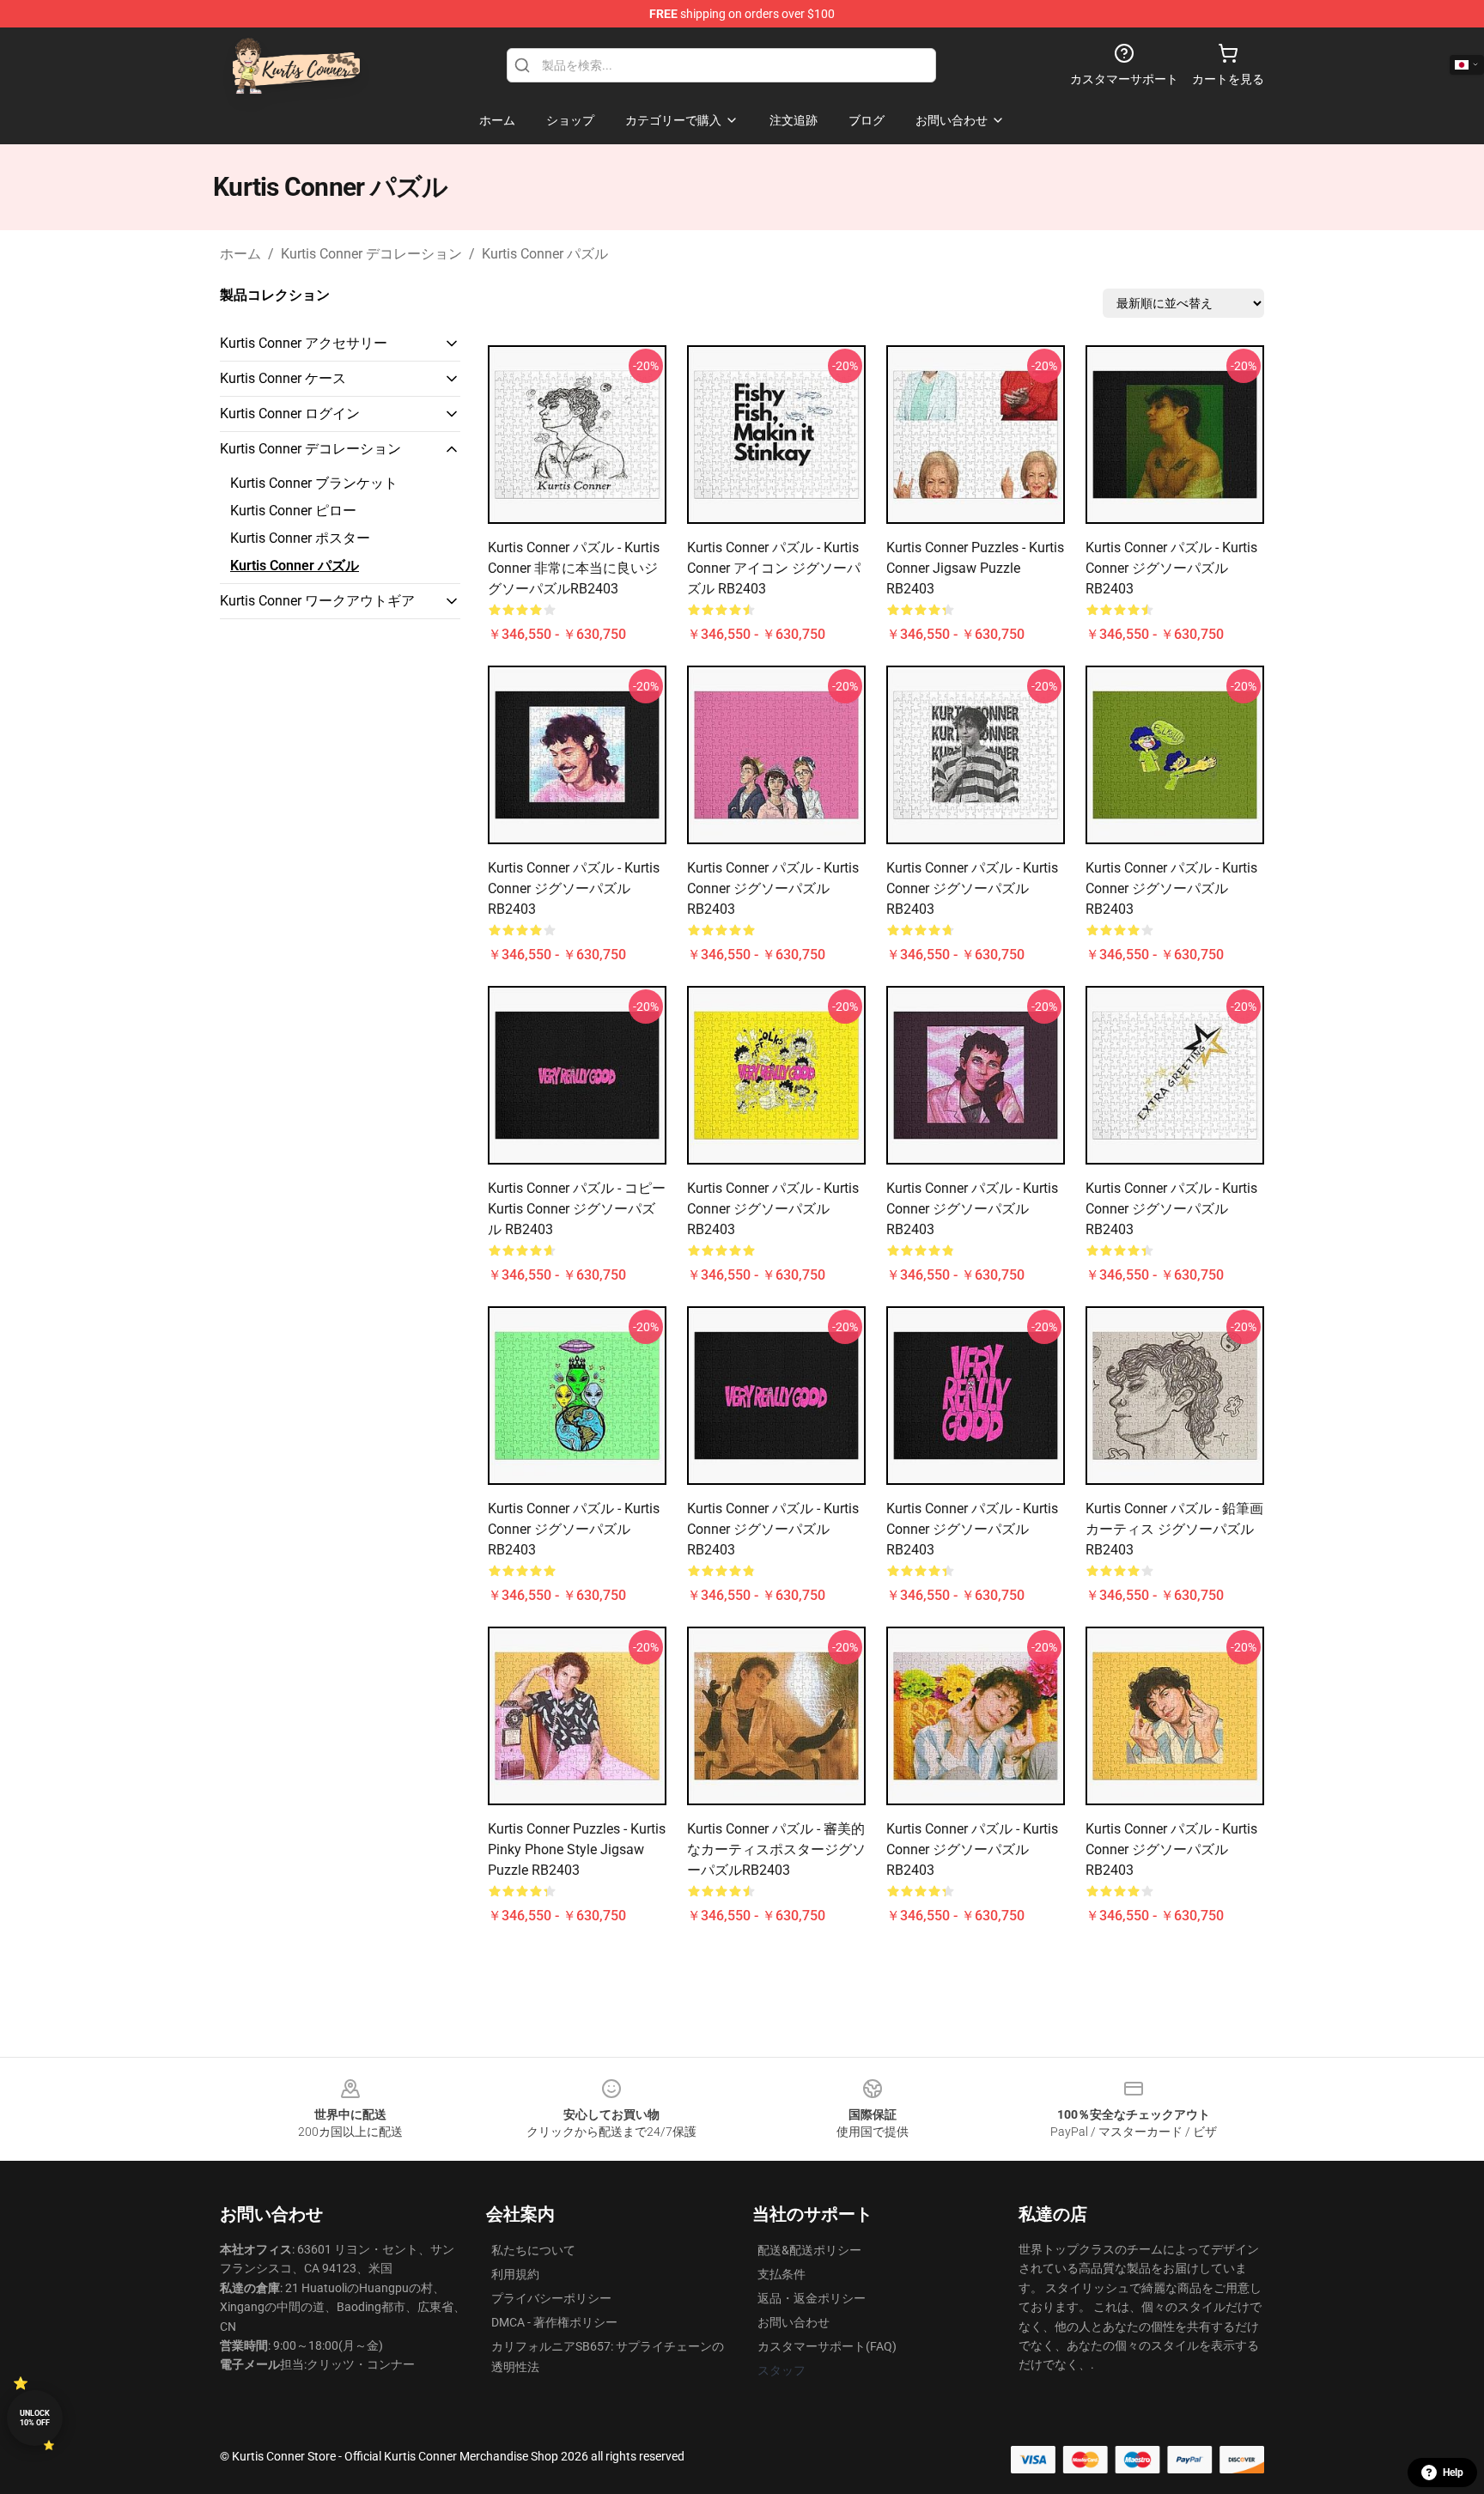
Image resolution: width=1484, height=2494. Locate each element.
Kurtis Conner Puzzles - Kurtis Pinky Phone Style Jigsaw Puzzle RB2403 (577, 1849)
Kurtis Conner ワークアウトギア (317, 601)
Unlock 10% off (35, 2418)
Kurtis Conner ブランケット (314, 483)
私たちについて (533, 2250)
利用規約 (515, 2274)
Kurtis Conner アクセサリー (304, 343)
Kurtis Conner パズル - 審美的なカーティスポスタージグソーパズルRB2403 (776, 1849)
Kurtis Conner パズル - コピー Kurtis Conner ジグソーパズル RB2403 (577, 1209)
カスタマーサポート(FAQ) (827, 2346)
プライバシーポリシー (551, 2298)
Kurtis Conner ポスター (300, 538)
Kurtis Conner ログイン (290, 414)
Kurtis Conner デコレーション (371, 254)
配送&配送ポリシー (809, 2250)
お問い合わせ (794, 2322)
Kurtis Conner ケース (283, 378)
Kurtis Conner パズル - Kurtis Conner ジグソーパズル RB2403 (1171, 568)
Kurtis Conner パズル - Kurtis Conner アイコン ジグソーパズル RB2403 (774, 568)
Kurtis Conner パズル (545, 254)
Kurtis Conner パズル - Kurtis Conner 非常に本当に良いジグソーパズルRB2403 (574, 568)
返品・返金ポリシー (812, 2298)
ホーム (240, 254)
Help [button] (1453, 2473)
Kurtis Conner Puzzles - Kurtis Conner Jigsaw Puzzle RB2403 (975, 568)
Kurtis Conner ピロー (293, 511)
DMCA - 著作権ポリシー (554, 2322)
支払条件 (782, 2274)
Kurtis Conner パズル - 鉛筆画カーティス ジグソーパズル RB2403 (1174, 1529)
